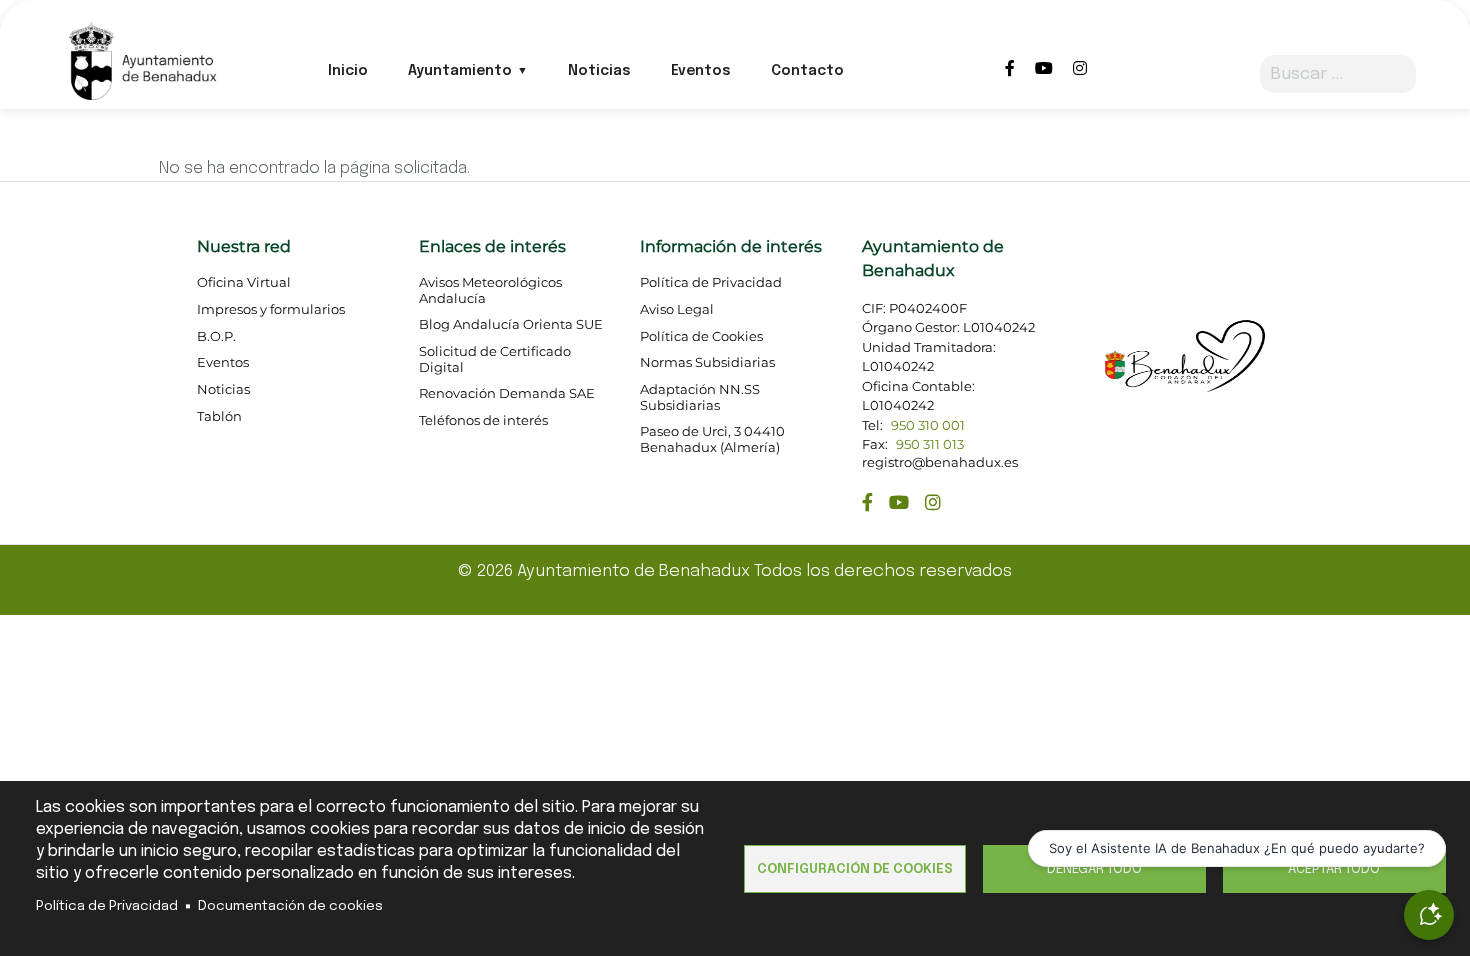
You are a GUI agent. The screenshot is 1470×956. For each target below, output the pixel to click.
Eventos (701, 71)
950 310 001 (928, 425)
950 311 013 (930, 444)
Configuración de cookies (855, 869)
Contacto (807, 71)
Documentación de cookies (290, 906)
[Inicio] (141, 59)
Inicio (348, 71)
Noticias (599, 71)
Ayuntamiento (460, 71)
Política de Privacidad (107, 906)
